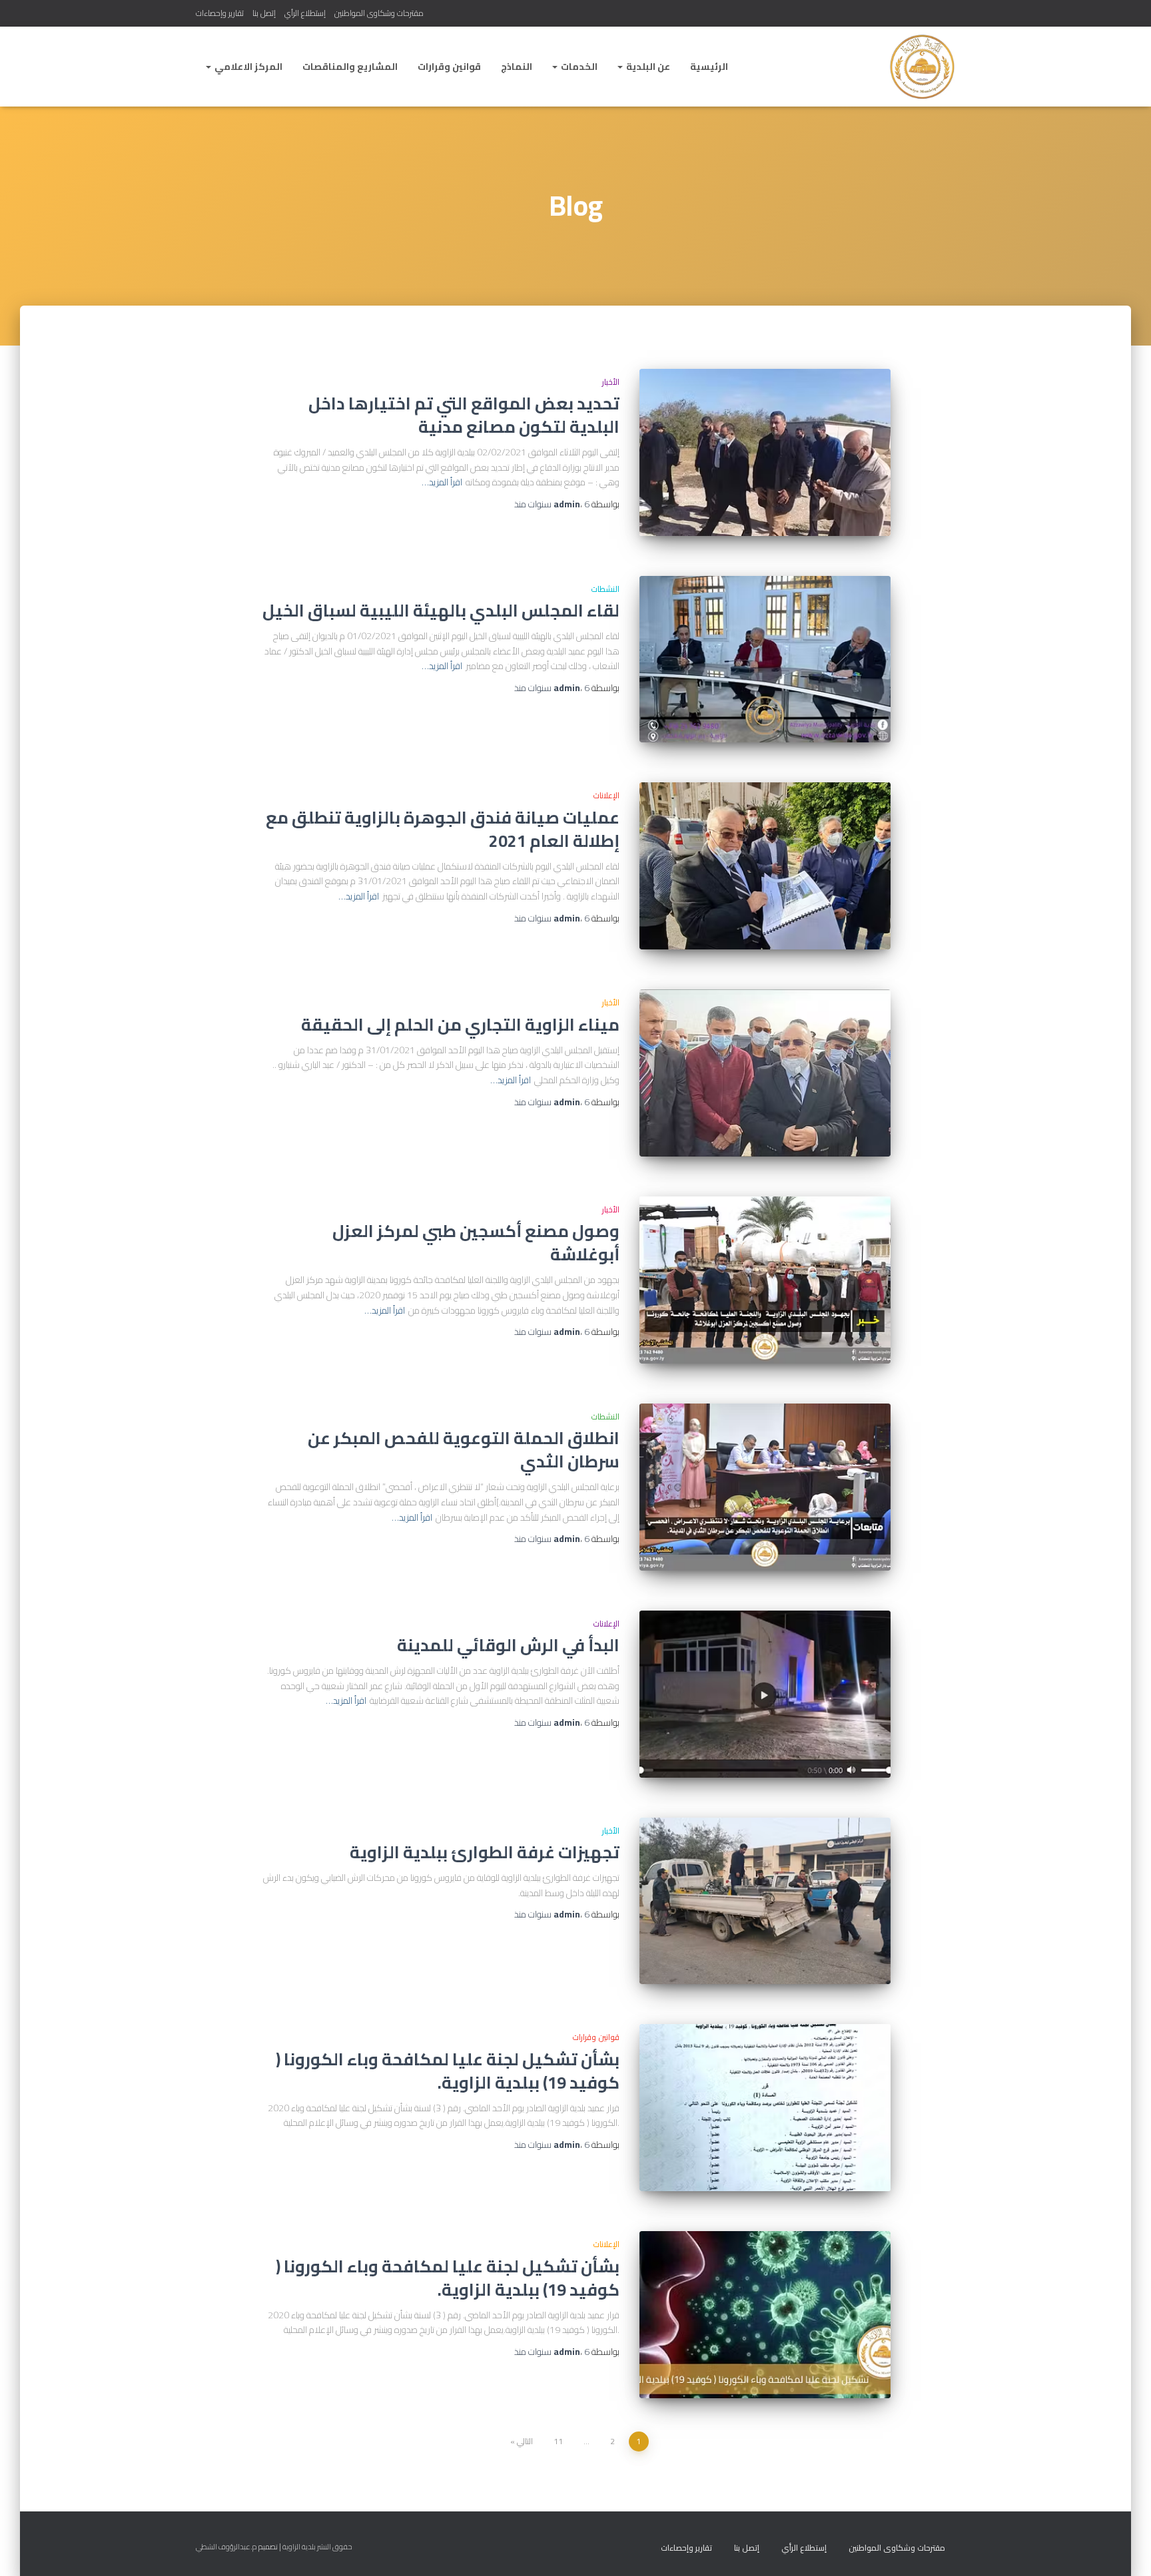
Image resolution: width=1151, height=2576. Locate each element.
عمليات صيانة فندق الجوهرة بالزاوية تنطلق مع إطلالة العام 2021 (443, 829)
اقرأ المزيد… (442, 482)
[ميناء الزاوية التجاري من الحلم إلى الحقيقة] (765, 1073)
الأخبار (611, 382)
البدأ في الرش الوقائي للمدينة (508, 1645)
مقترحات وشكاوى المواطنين (379, 13)
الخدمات (578, 67)
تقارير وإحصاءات (220, 13)
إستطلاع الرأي (305, 13)
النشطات (605, 589)
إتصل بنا (264, 13)
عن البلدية (647, 67)
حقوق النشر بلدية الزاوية (317, 2547)
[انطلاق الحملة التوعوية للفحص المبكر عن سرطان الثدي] (765, 1487)
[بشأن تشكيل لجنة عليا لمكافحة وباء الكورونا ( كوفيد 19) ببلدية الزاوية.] (765, 2108)
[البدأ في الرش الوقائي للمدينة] (765, 1694)
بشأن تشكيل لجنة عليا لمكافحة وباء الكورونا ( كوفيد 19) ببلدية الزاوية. (448, 2071)
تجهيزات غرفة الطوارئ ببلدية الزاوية (485, 1852)
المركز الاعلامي (247, 67)
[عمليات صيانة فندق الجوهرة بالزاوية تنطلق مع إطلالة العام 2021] (765, 866)
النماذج (517, 67)
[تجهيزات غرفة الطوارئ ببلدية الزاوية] (765, 1901)
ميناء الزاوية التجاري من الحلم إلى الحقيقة (460, 1024)
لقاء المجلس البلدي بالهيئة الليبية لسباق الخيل (441, 610)
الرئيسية (709, 67)
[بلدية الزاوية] (922, 67)
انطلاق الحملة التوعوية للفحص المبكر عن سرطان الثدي (464, 1449)
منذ (552, 504)
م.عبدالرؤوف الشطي (226, 2547)
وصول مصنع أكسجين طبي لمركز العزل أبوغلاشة (476, 1242)
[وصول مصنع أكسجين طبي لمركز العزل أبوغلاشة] (765, 1280)
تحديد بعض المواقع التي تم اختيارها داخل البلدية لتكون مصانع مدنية (464, 415)
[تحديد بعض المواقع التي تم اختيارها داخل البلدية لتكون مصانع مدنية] (765, 452)
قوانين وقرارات (449, 67)
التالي (525, 2441)
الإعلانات (606, 795)
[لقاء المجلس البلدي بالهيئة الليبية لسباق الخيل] (765, 659)
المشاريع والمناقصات (350, 67)
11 (558, 2441)
